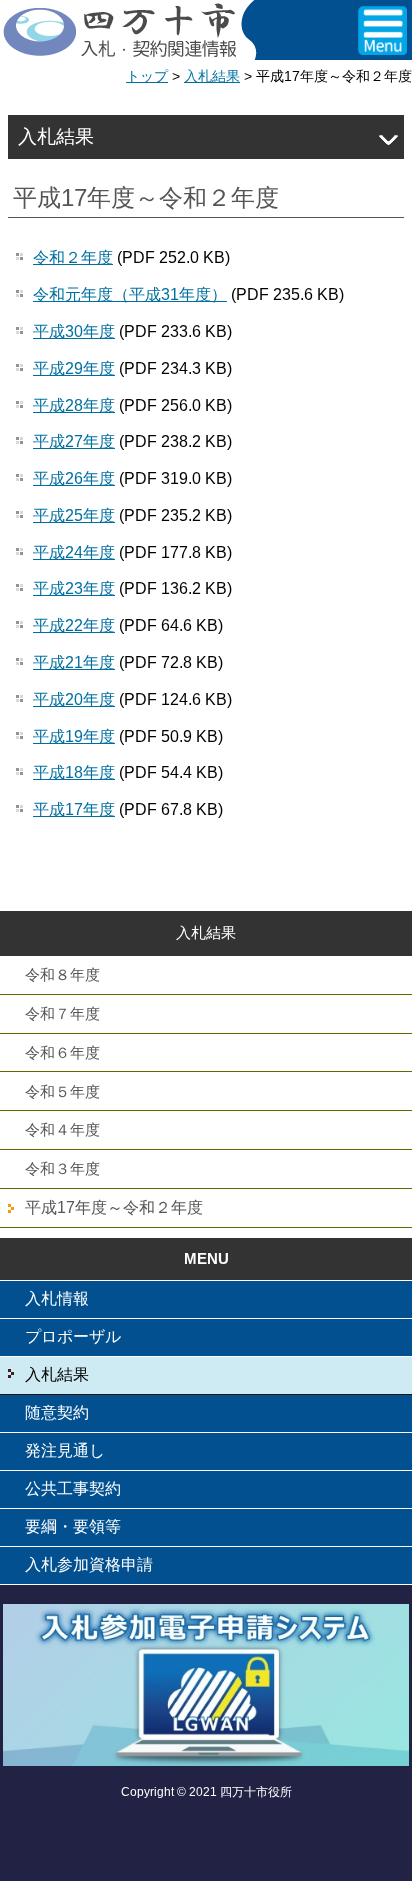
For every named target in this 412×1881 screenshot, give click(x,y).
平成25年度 (74, 515)
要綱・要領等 (73, 1526)
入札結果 (212, 76)
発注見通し (65, 1450)
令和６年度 (62, 1052)
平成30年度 (74, 331)
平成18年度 (74, 772)
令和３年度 (62, 1168)
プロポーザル (73, 1336)
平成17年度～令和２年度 (114, 1207)
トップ (147, 76)
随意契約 (57, 1412)
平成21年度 (74, 662)
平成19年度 (74, 736)
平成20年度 (74, 699)
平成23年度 (74, 588)
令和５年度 (62, 1091)
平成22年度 (74, 625)
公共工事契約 (73, 1488)
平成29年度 (74, 368)
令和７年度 (62, 1013)
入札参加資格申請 (89, 1564)
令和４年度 (62, 1129)
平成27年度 (74, 441)
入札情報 (57, 1298)
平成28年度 (74, 405)
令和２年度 (73, 257)
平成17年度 (74, 809)
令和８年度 (62, 974)
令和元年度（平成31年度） (130, 294)
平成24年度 (74, 552)
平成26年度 (74, 478)
